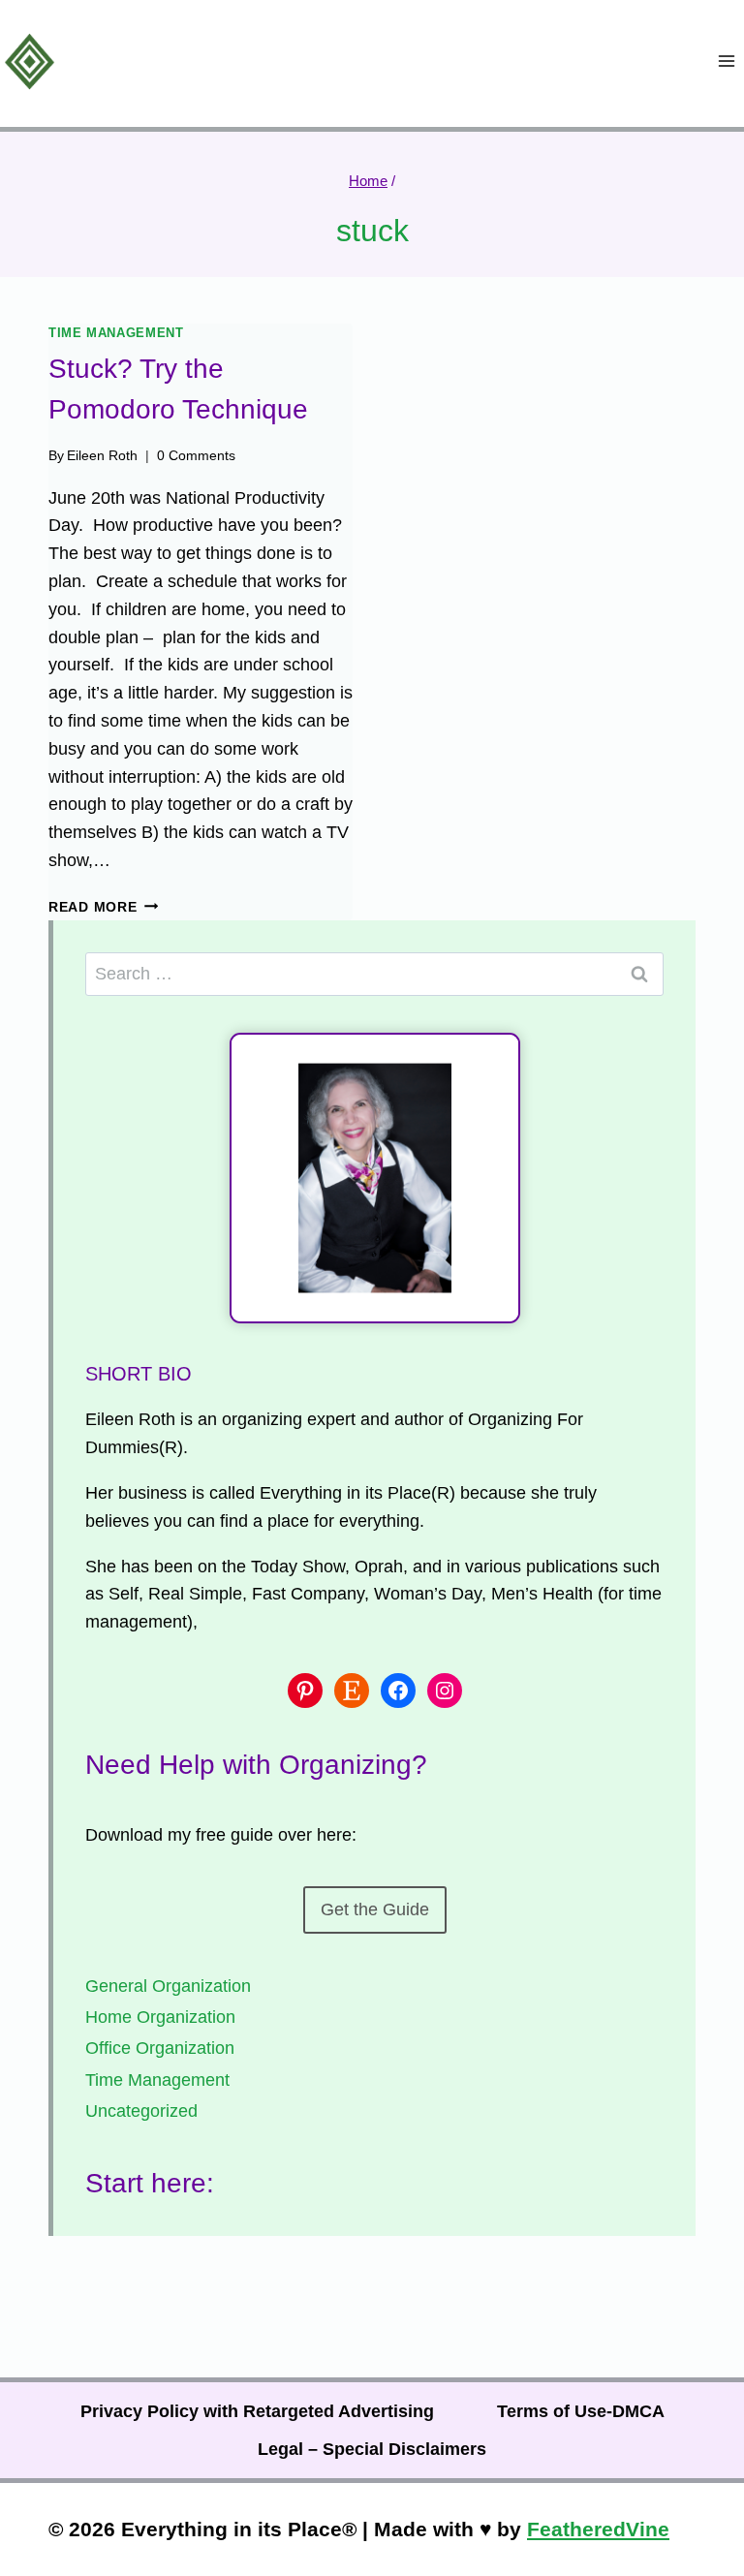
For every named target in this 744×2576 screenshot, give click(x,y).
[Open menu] (726, 62)
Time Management (116, 333)
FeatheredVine (598, 2529)
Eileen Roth (102, 455)
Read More (103, 907)
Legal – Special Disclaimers (372, 2449)
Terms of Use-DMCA (581, 2411)
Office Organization (160, 2048)
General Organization (168, 1986)
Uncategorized (141, 2111)
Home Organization (160, 2017)
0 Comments (196, 455)
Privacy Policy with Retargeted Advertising (257, 2411)
